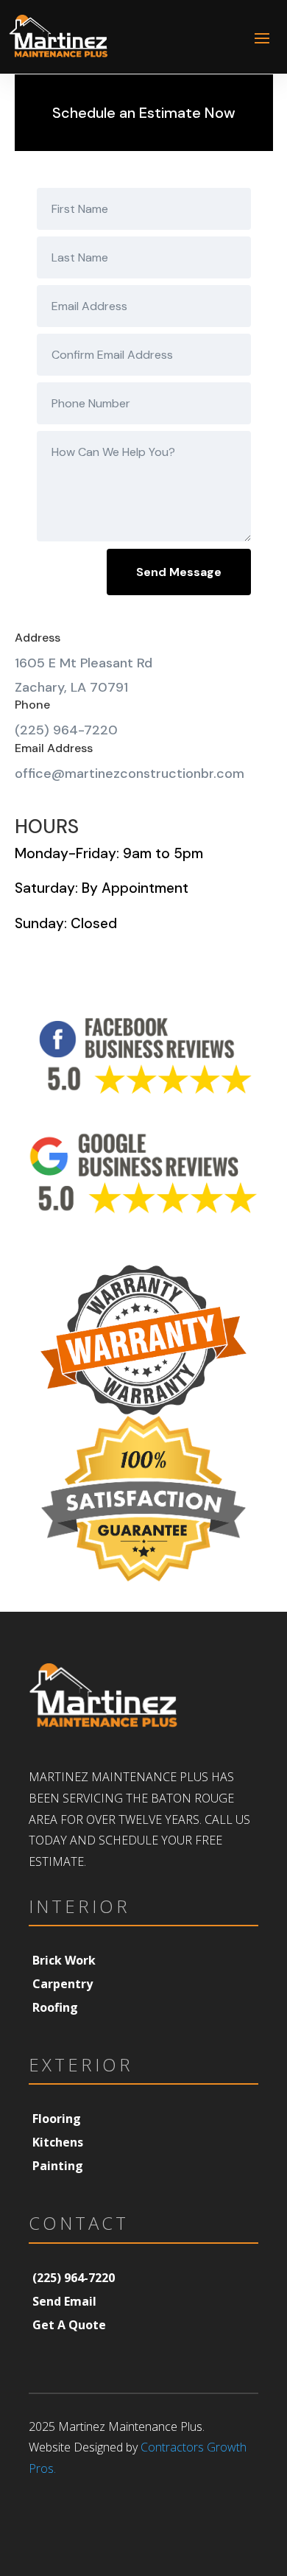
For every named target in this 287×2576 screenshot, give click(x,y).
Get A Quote (69, 2325)
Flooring (57, 2119)
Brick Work (64, 1960)
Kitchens (58, 2142)
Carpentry (63, 1984)
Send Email (64, 2301)
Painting (58, 2166)
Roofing (55, 2007)
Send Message (179, 572)
